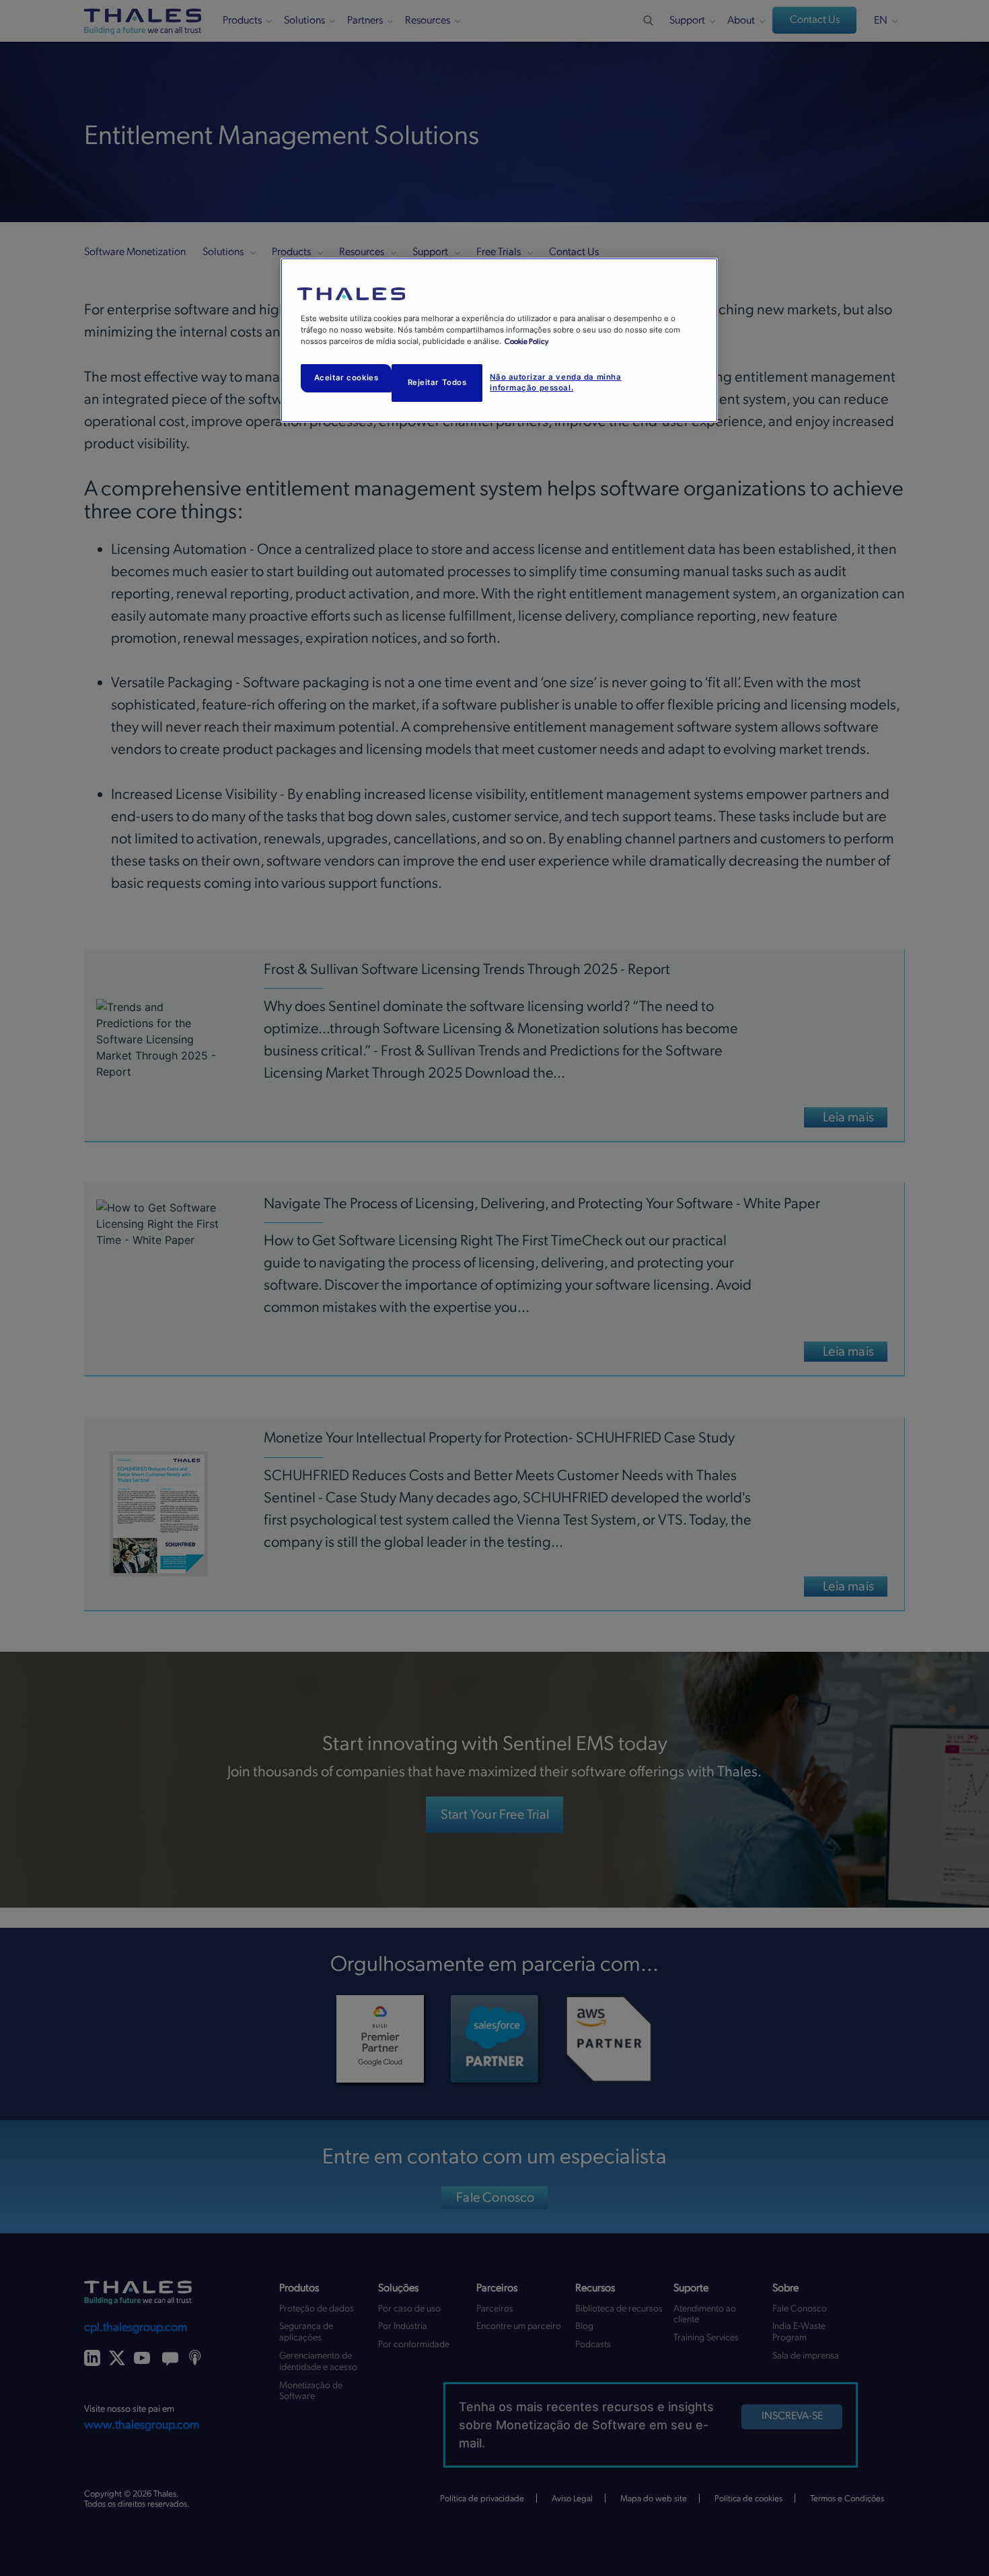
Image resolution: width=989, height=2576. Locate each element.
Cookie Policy (526, 342)
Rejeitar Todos (437, 382)
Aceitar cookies (346, 378)
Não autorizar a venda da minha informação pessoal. (555, 382)
